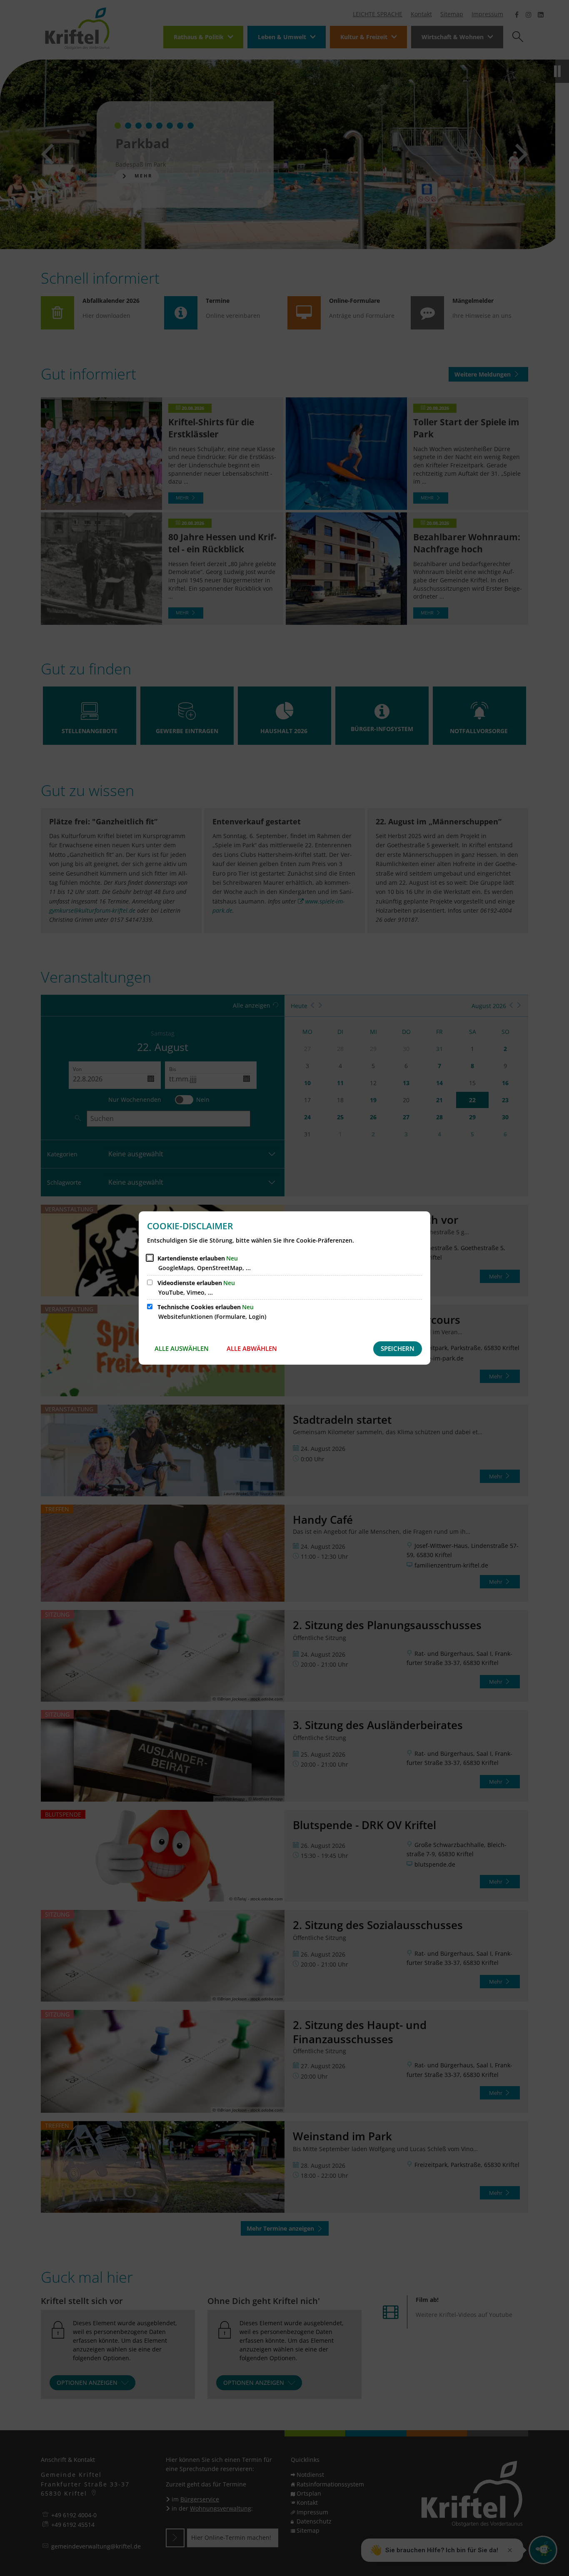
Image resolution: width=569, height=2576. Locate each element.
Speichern (398, 1348)
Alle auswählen (182, 1348)
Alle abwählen (252, 1348)
